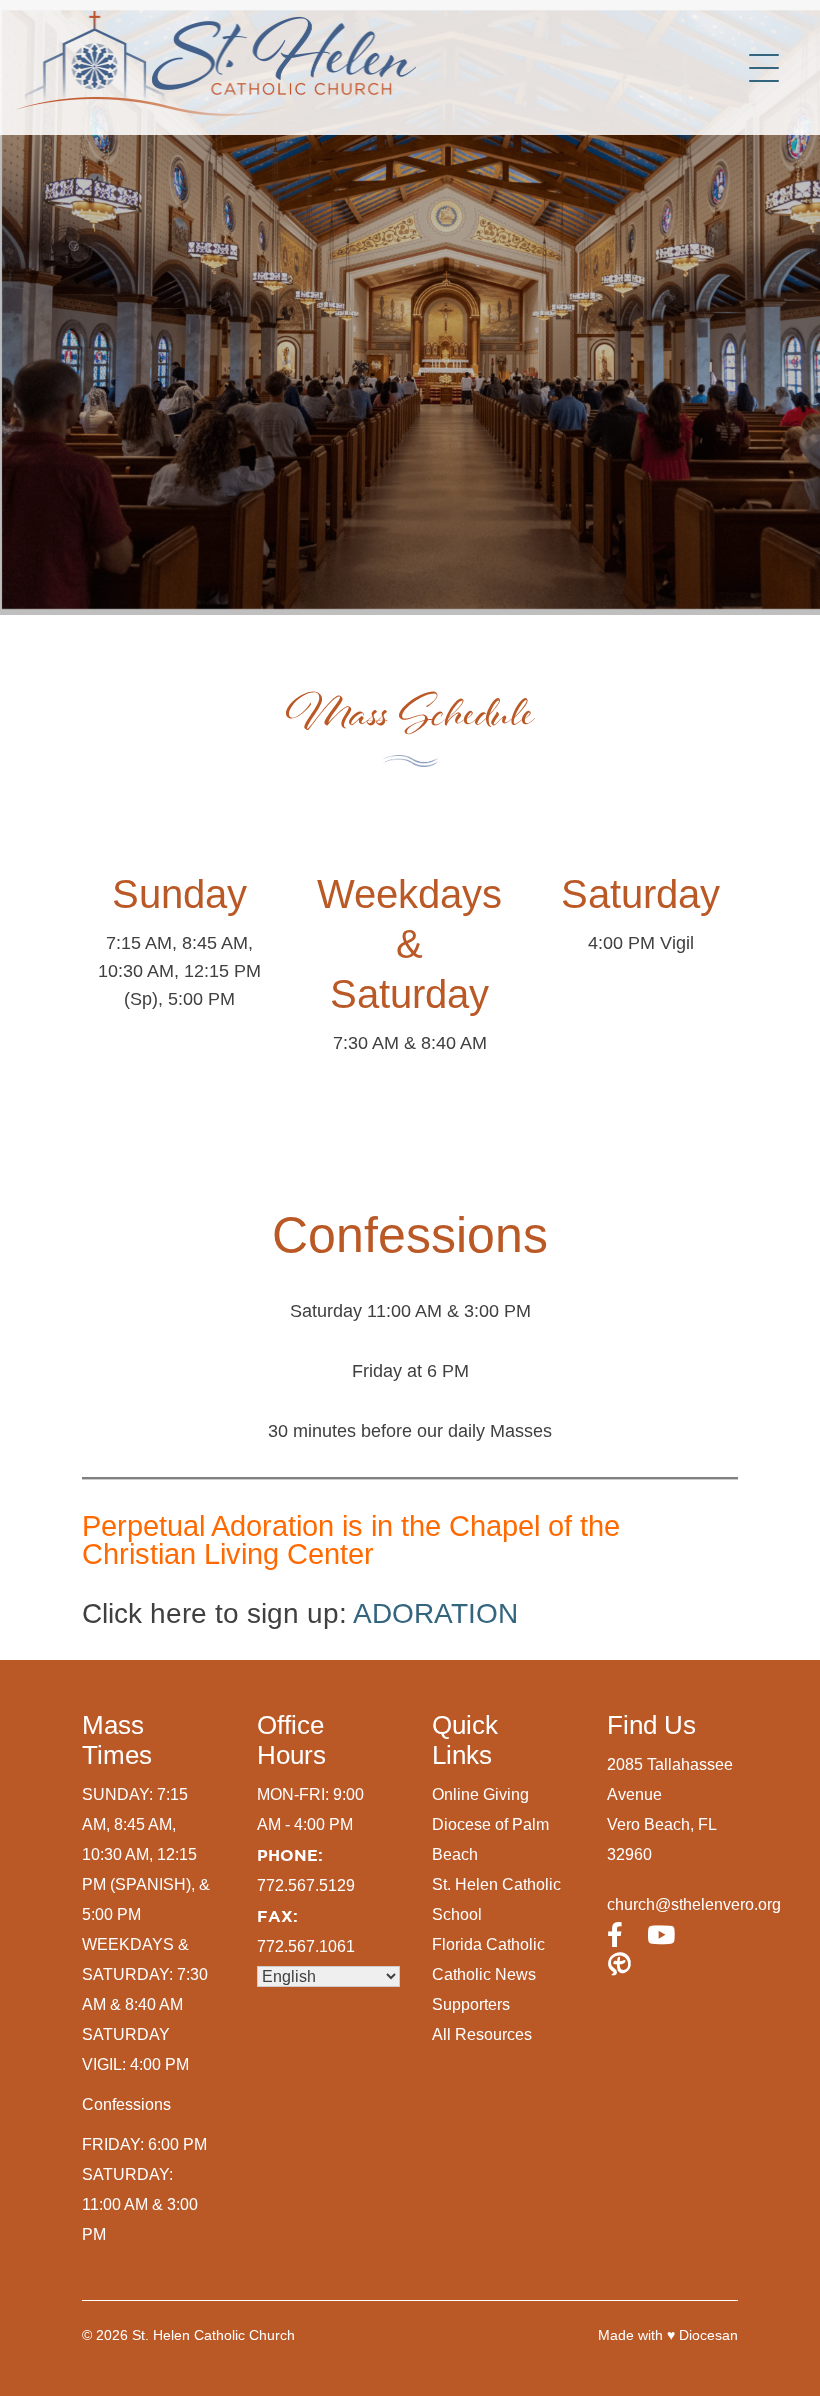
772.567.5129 (306, 1885)
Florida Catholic (488, 1944)
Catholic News (484, 1974)
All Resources (482, 2034)
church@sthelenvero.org (694, 1904)
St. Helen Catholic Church (213, 2335)
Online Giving (480, 1794)
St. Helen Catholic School (496, 1899)
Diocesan (708, 2335)
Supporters (471, 2004)
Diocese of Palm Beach (490, 1839)
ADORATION (435, 1613)
